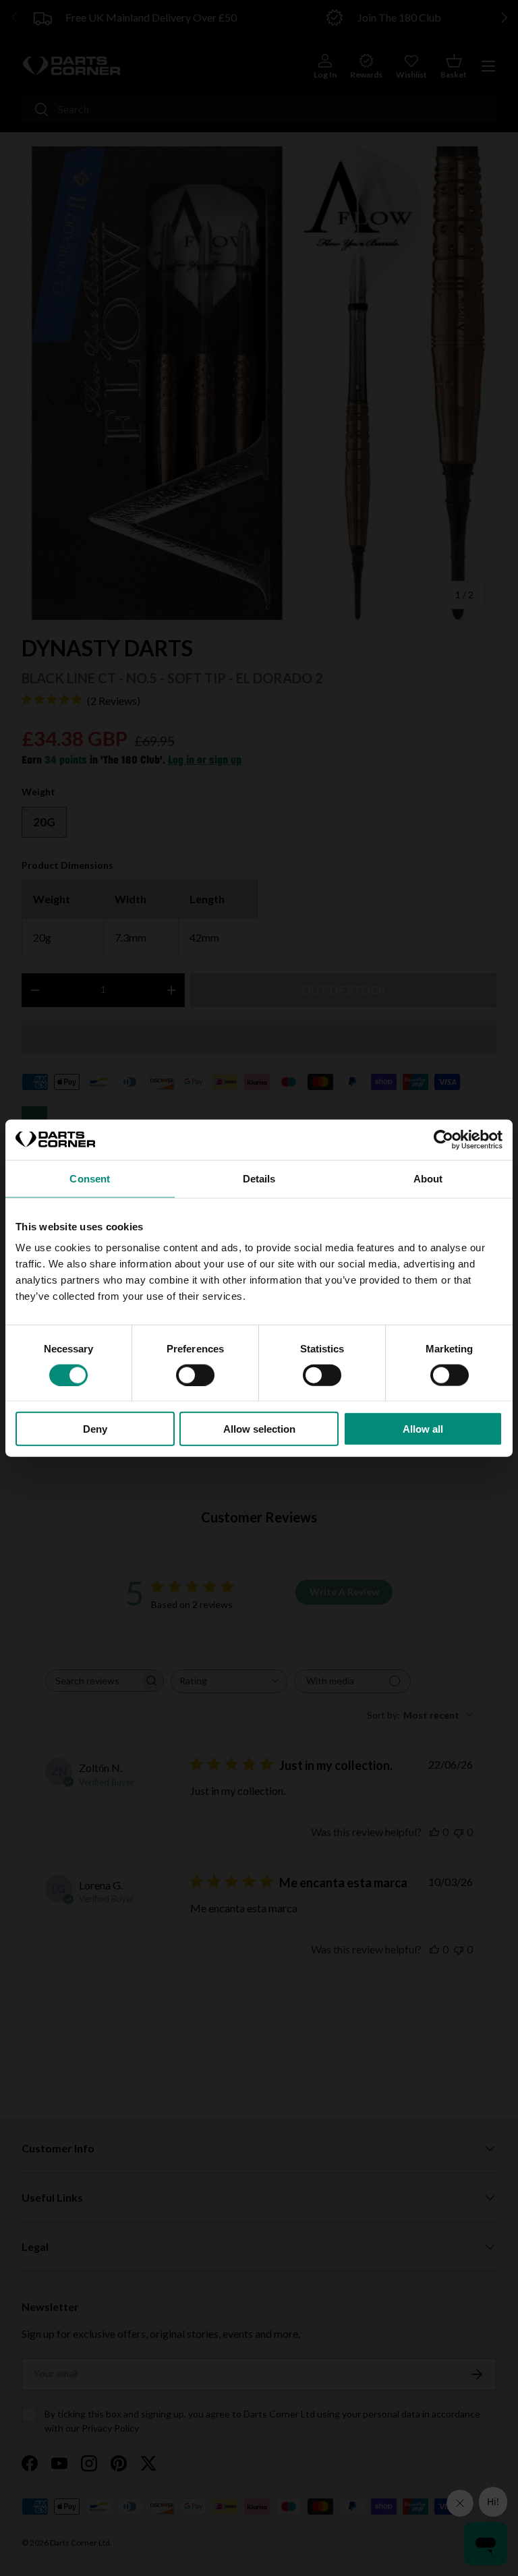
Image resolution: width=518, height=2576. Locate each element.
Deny (95, 1429)
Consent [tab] (90, 1178)
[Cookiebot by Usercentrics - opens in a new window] (443, 1139)
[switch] (195, 1375)
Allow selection (259, 1429)
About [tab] (428, 1178)
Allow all (423, 1429)
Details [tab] (259, 1178)
